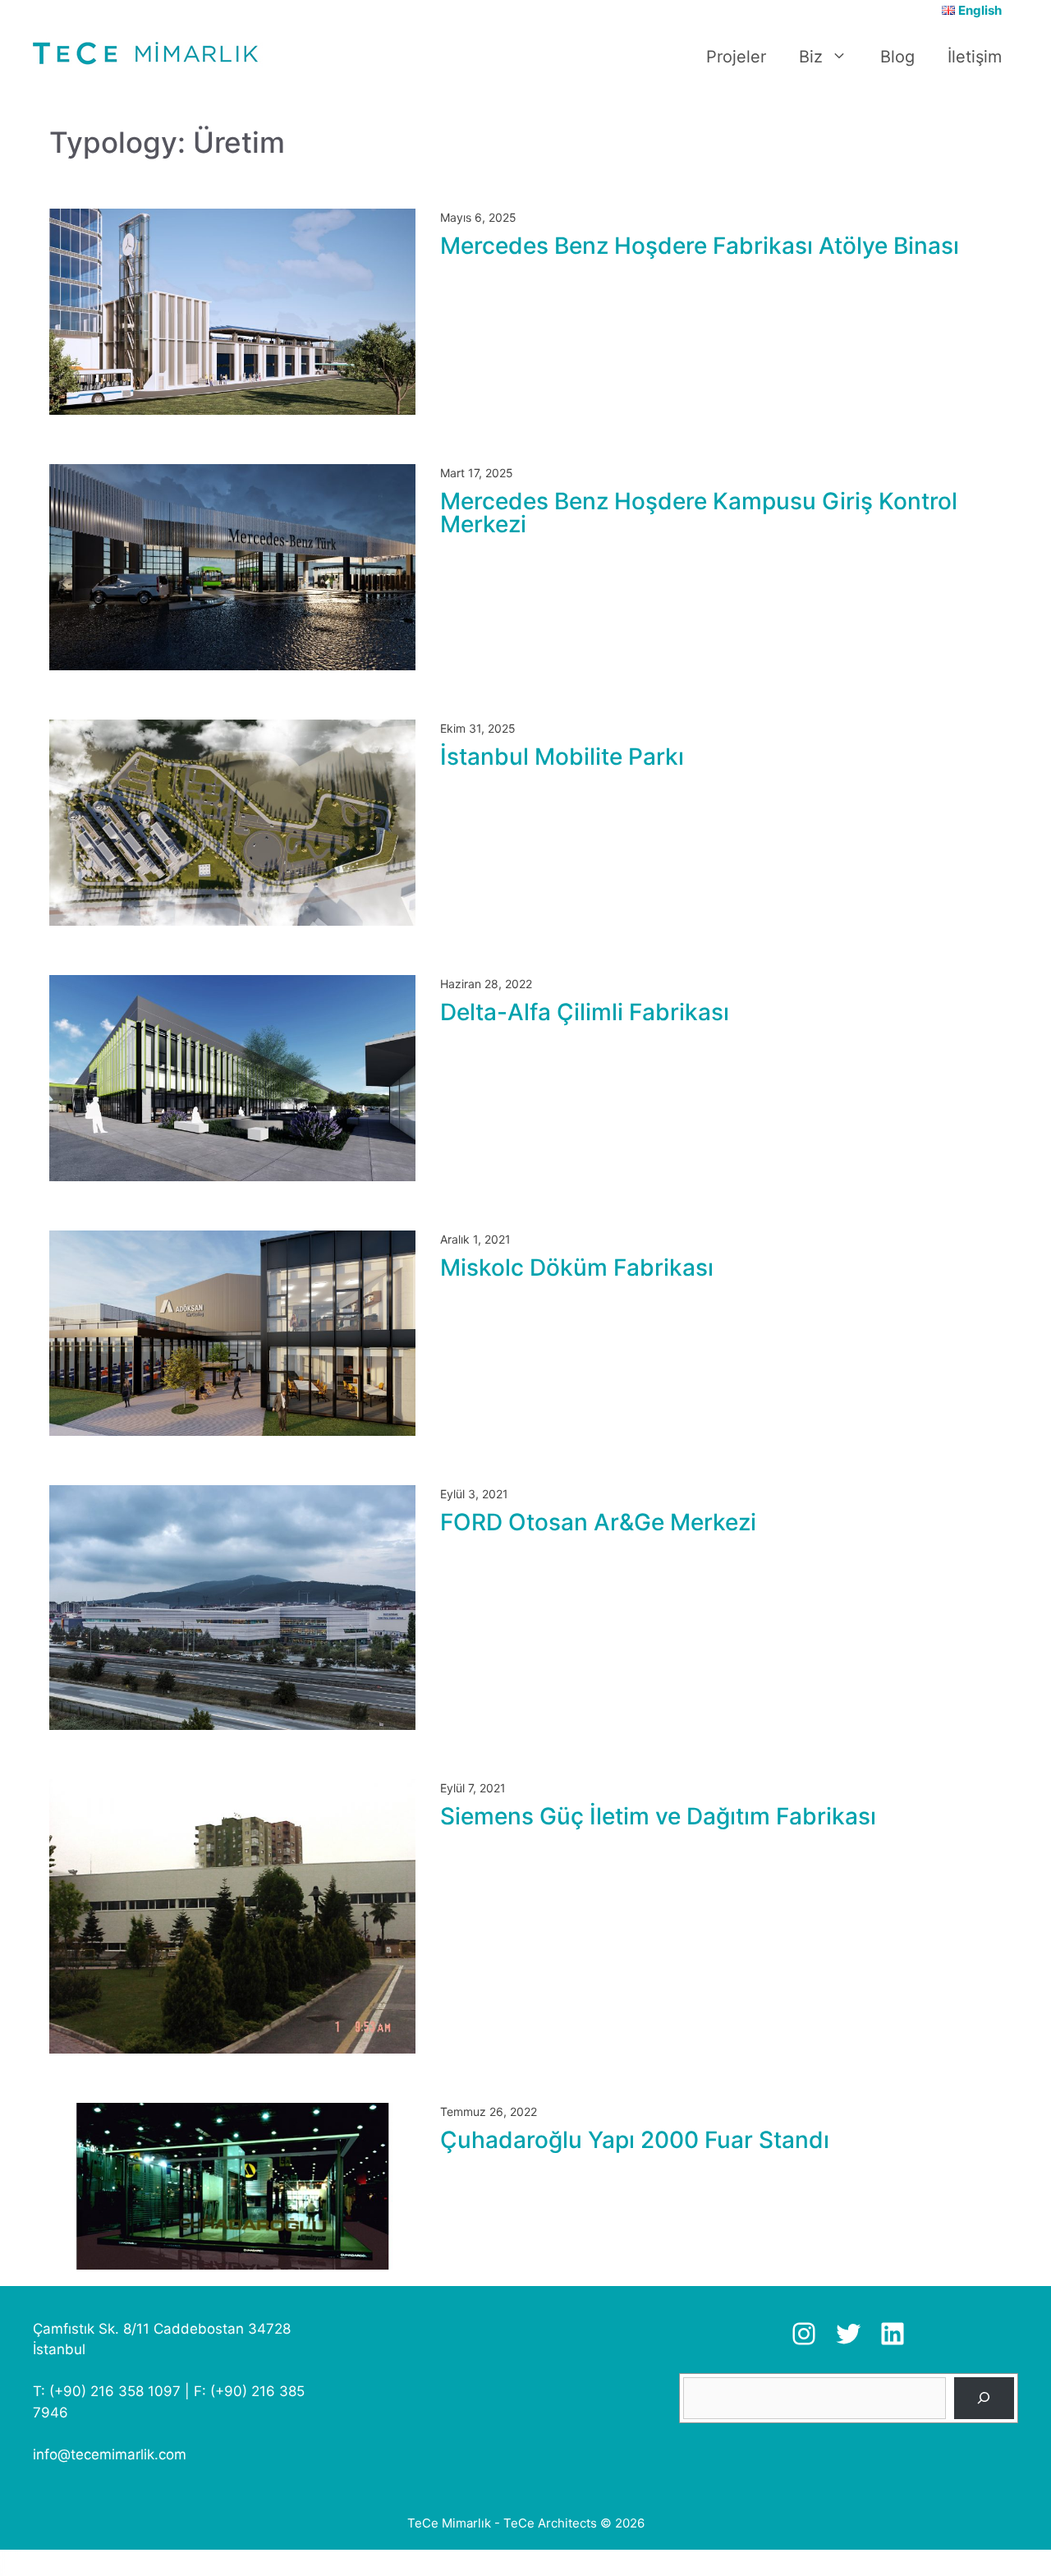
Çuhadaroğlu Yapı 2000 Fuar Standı (635, 2140)
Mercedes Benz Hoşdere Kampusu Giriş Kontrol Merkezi (699, 513)
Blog (897, 57)
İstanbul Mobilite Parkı (562, 757)
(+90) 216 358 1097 (115, 2391)
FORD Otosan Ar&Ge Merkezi (598, 1522)
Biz (811, 57)
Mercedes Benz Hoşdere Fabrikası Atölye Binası (700, 246)
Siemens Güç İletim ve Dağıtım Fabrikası (658, 1816)
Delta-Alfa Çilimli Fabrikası (585, 1012)
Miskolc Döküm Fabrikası (577, 1267)
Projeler (736, 57)
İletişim (975, 57)
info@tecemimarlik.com (110, 2454)
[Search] (984, 2398)
